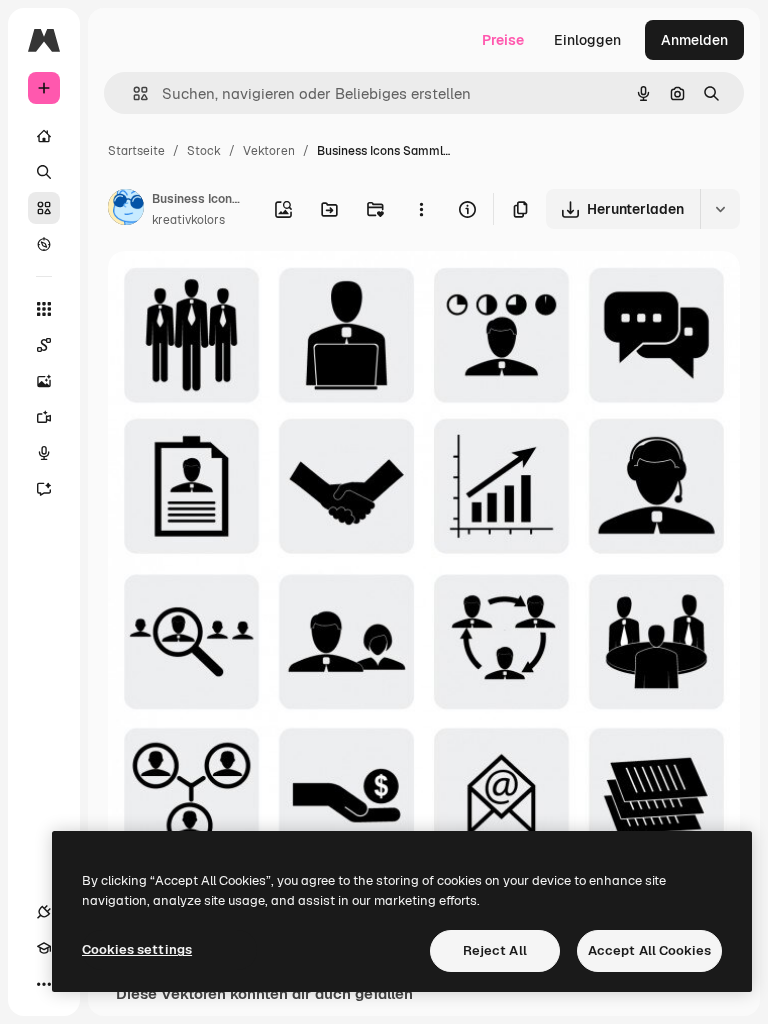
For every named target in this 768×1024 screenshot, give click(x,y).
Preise (503, 40)
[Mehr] (44, 984)
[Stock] (44, 208)
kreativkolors (188, 220)
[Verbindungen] (44, 912)
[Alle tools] (44, 309)
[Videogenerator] (44, 417)
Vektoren (269, 151)
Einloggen (587, 40)
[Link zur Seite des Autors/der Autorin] (126, 210)
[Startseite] (44, 136)
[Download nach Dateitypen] (720, 209)
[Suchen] (44, 172)
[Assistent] (44, 489)
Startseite (136, 151)
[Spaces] (44, 345)
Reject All (495, 950)
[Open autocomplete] (132, 93)
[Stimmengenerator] (44, 453)
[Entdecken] (44, 244)
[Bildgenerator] (44, 381)
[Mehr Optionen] (421, 209)
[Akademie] (44, 948)
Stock (204, 151)
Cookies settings (137, 949)
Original (236, 289)
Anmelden (694, 40)
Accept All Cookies (649, 950)
